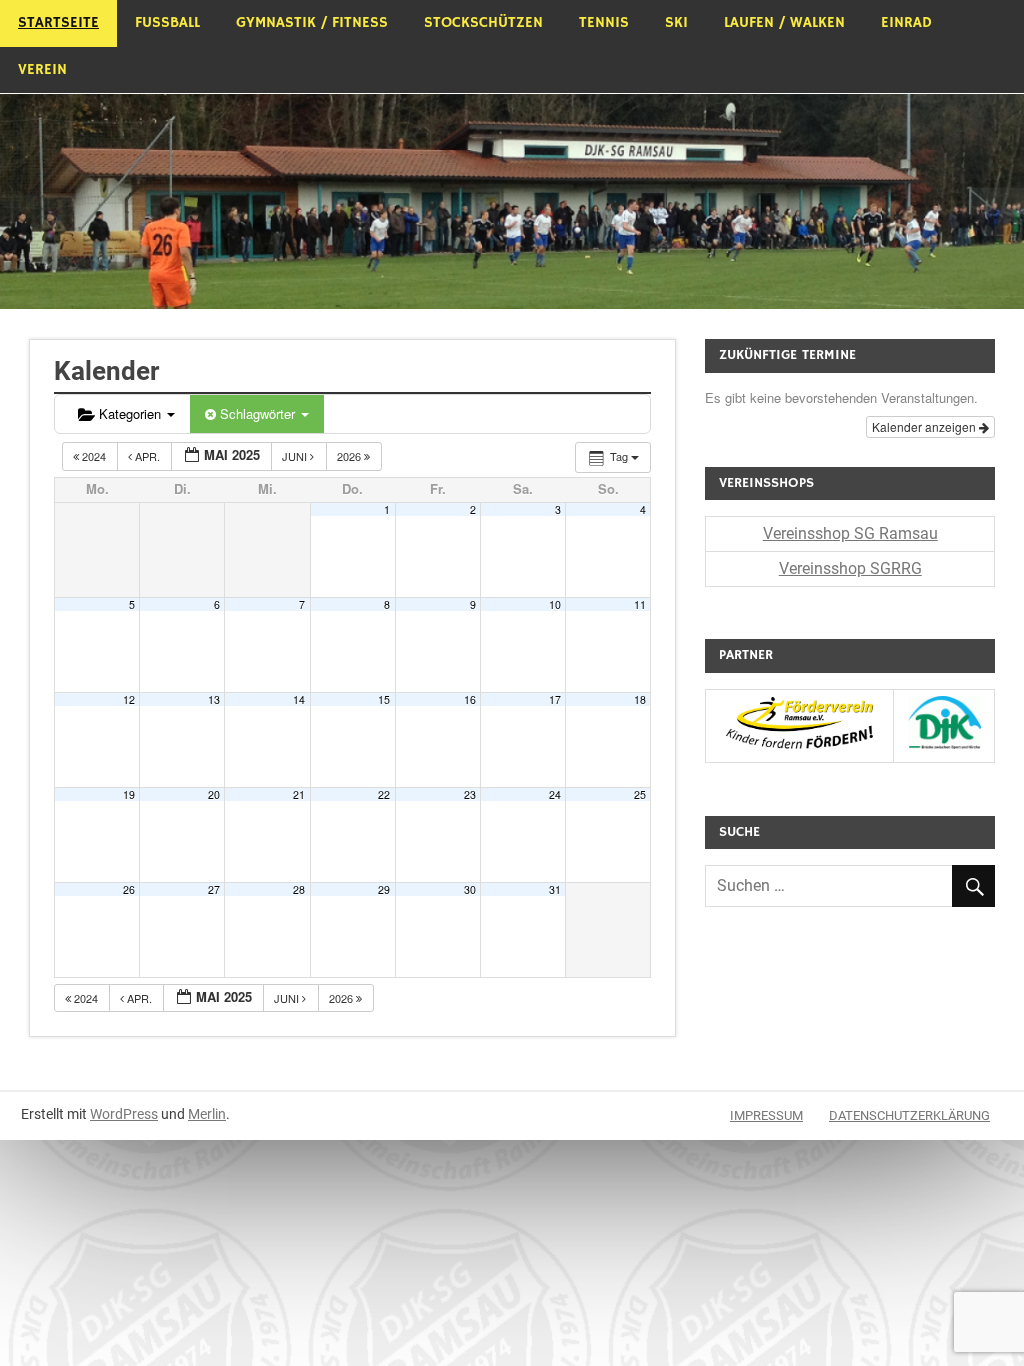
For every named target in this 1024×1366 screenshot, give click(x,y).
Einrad (906, 22)
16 (470, 699)
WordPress (124, 1114)
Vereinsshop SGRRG (850, 568)
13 (214, 699)
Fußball (167, 22)
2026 (350, 456)
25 (640, 794)
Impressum (766, 1115)
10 (555, 604)
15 (384, 699)
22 (384, 794)
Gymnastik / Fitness (312, 22)
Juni (296, 456)
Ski (676, 22)
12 (129, 699)
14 (299, 699)
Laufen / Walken (784, 22)
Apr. (147, 456)
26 (129, 889)
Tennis (604, 22)
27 (214, 889)
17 (555, 699)
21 (299, 794)
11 (640, 604)
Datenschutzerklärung (909, 1115)
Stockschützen (483, 22)
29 (384, 889)
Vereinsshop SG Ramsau (850, 533)
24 (555, 794)
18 (640, 699)
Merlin (207, 1114)
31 (555, 889)
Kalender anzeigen (925, 426)
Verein (42, 69)
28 (299, 889)
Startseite (58, 22)
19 (129, 794)
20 (214, 794)
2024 (94, 456)
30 (470, 889)
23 (470, 794)
